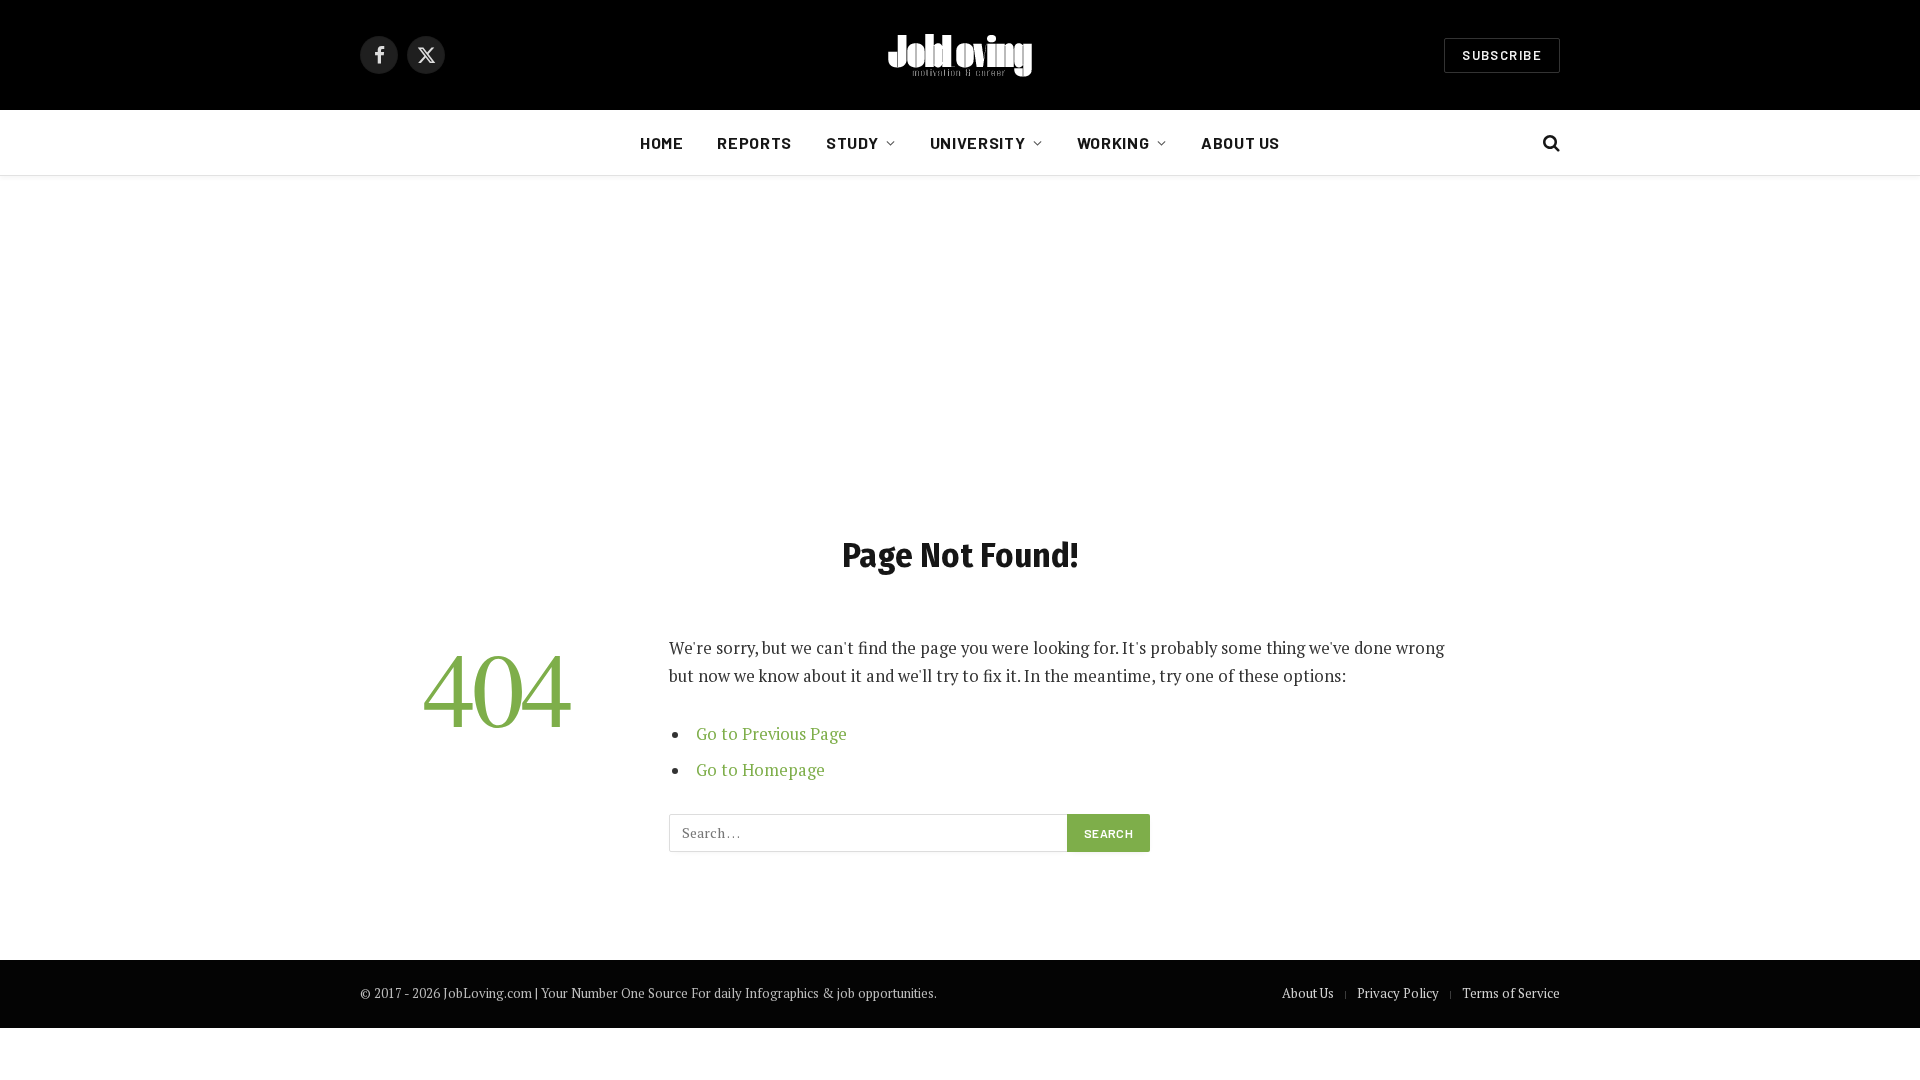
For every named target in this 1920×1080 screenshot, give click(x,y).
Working (1113, 142)
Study (852, 142)
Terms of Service (1511, 993)
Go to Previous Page (771, 734)
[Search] (1549, 143)
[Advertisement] (960, 351)
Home (662, 142)
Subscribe (1502, 55)
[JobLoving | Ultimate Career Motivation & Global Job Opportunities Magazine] (960, 55)
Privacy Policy (1398, 993)
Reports (754, 142)
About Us (1240, 142)
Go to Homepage (760, 770)
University (977, 142)
